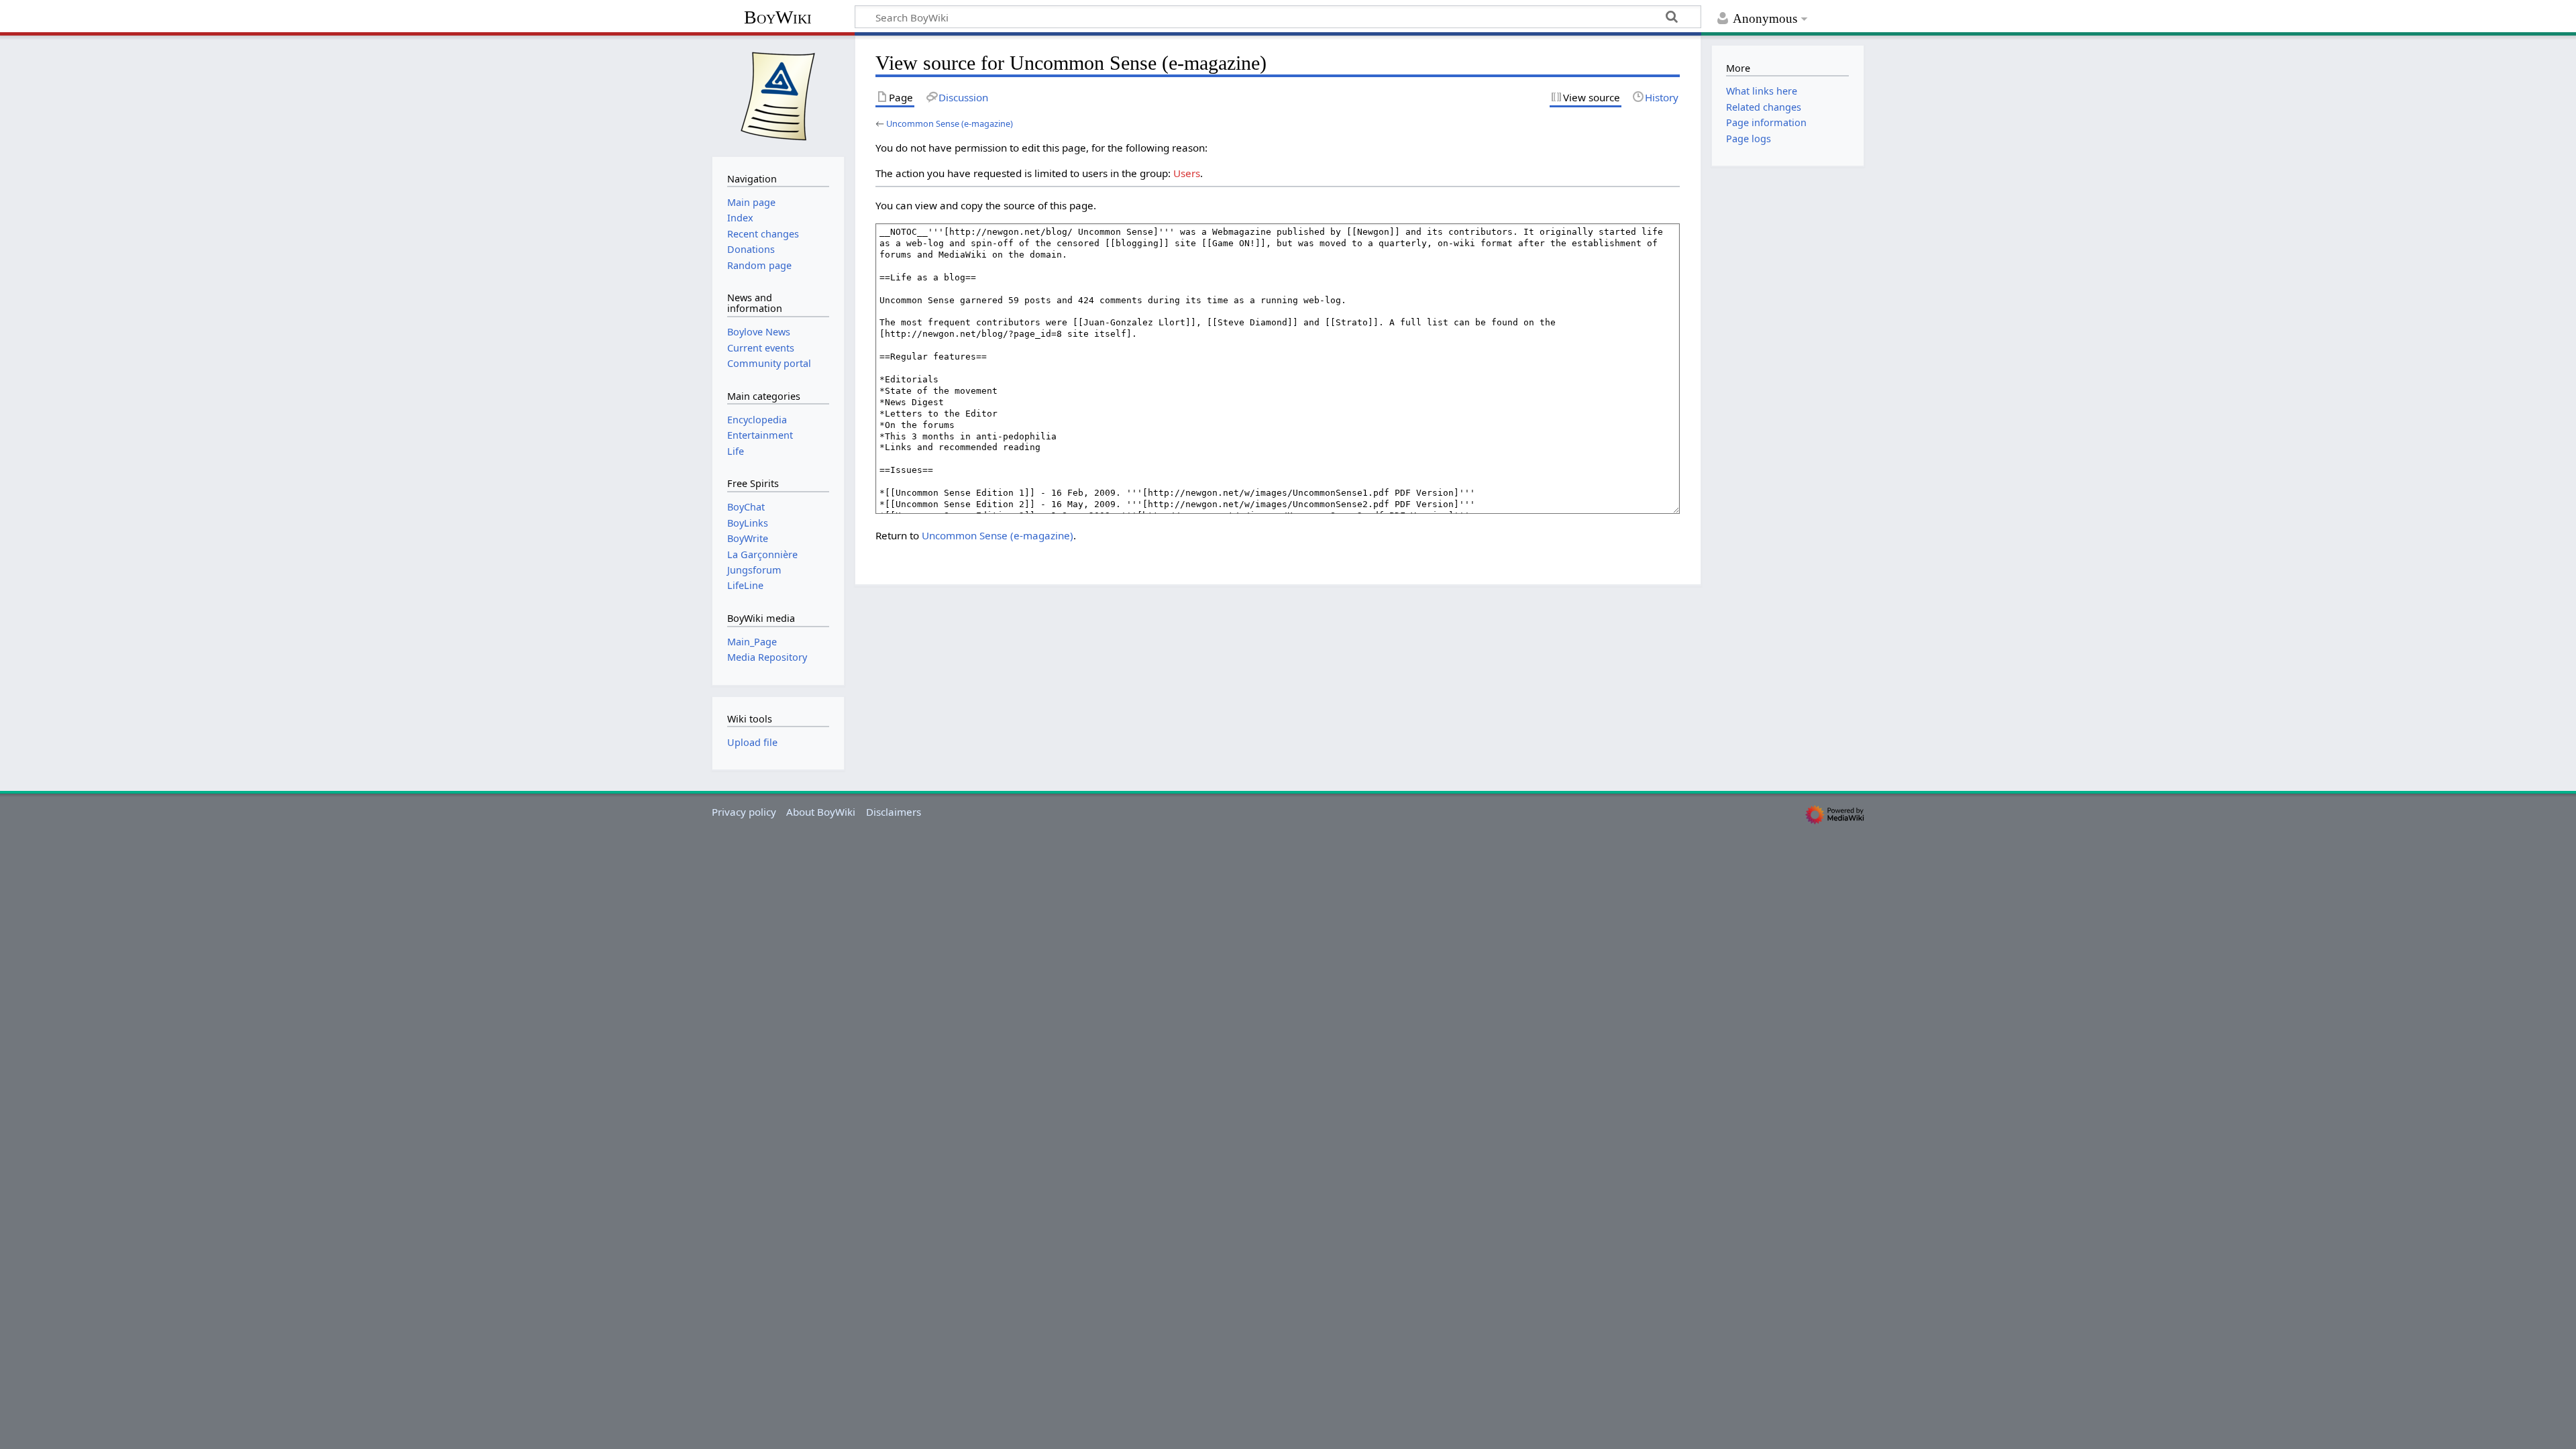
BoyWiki (778, 17)
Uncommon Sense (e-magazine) (950, 123)
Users (1187, 173)
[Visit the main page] (778, 95)
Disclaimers (894, 812)
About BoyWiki (821, 812)
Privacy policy (744, 812)
